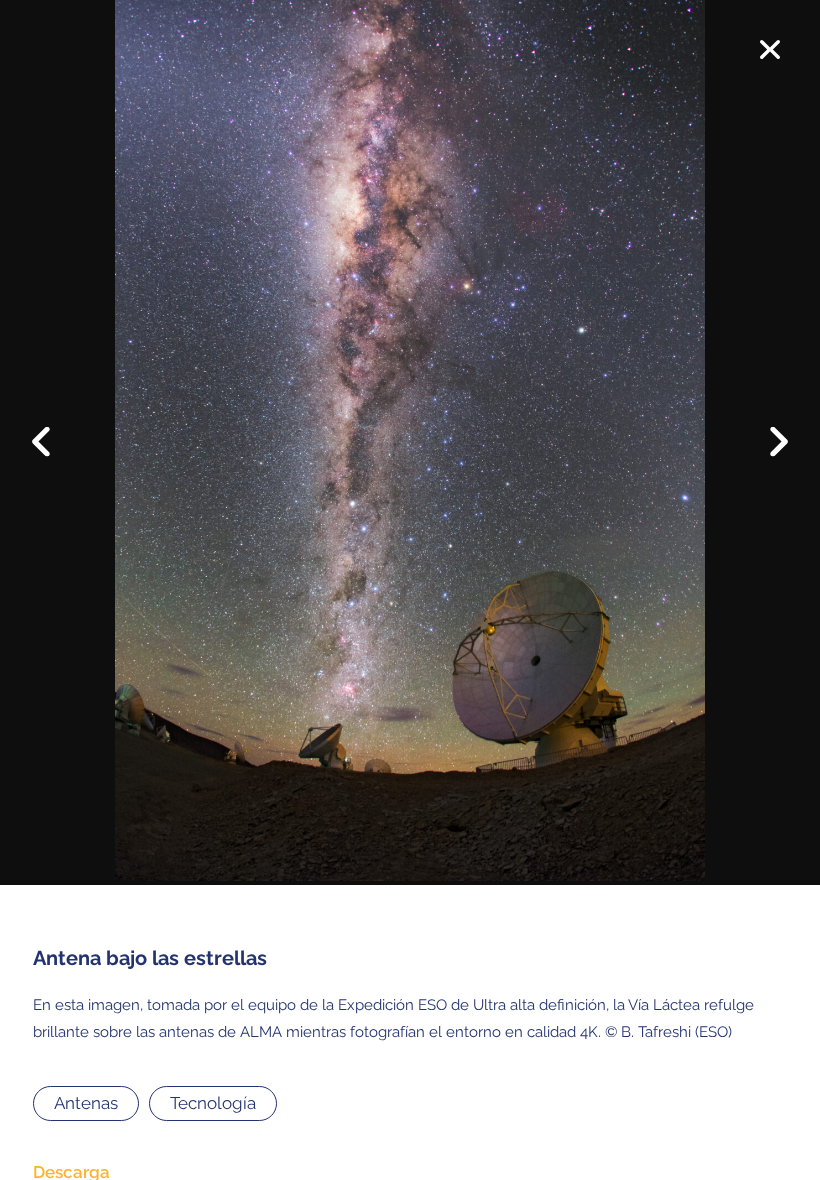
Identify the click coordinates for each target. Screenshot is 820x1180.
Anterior (54, 426)
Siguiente (766, 456)
